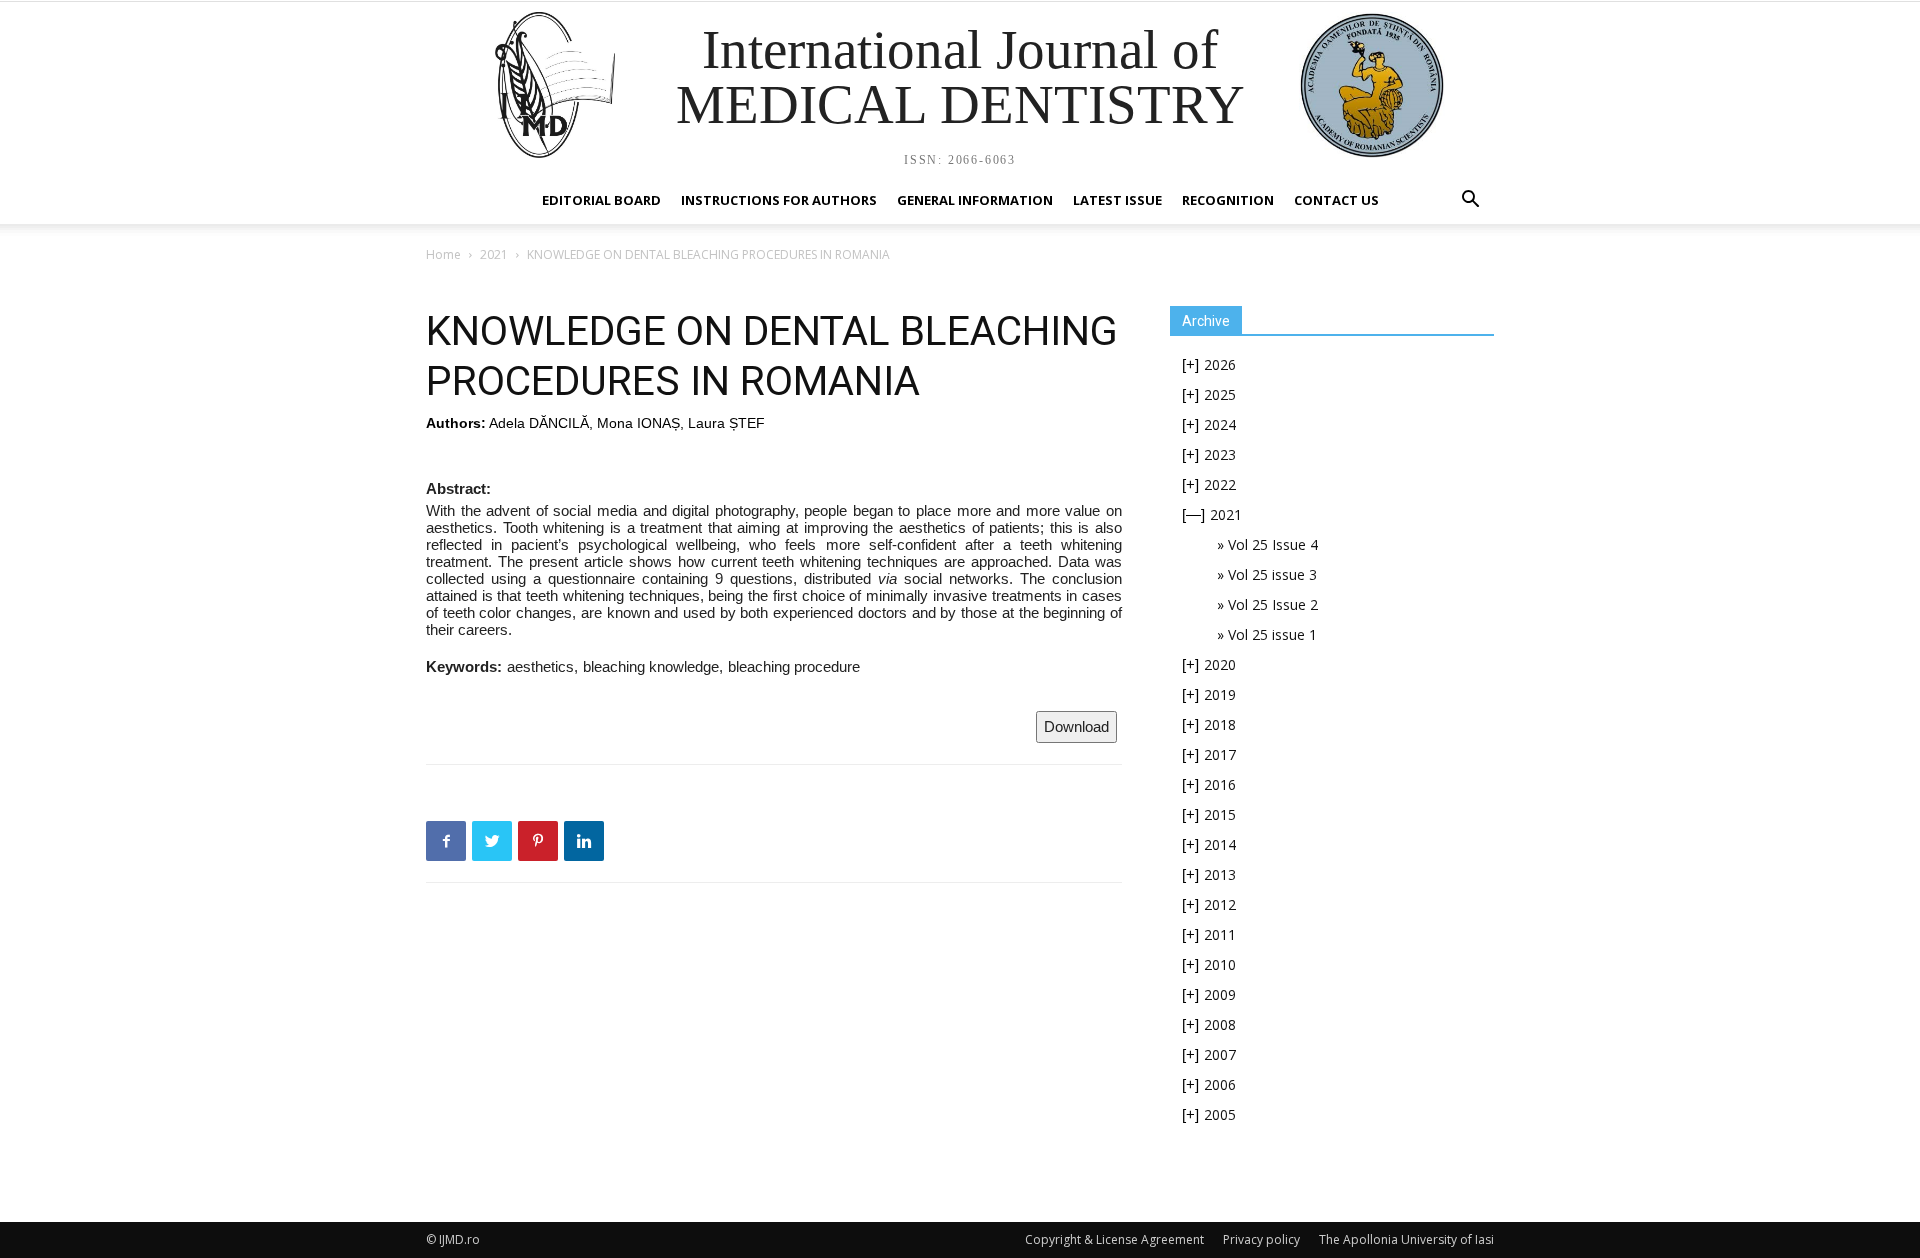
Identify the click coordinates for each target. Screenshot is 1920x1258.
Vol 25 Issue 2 (1273, 604)
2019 (1220, 694)
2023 (1220, 454)
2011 (1220, 934)
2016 (1220, 784)
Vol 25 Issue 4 (1273, 544)
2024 (1220, 424)
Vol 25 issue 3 (1272, 574)
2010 (1220, 964)
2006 (1220, 1084)
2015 (1220, 814)
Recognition (1228, 200)
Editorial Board (601, 200)
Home (443, 254)
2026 (1220, 364)
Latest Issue (1117, 200)
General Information (975, 200)
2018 (1220, 724)
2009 (1220, 994)
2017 (1220, 754)
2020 (1220, 664)
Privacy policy (1261, 1239)
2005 (1220, 1114)
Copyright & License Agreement (1114, 1239)
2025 (1220, 394)
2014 (1220, 844)
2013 (1220, 874)
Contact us (1336, 200)
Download (1076, 726)
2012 (1220, 904)
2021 (494, 254)
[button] (1470, 201)
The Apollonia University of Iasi (1406, 1239)
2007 (1220, 1054)
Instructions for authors (779, 200)
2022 (1220, 484)
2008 (1220, 1024)
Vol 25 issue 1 (1272, 634)
